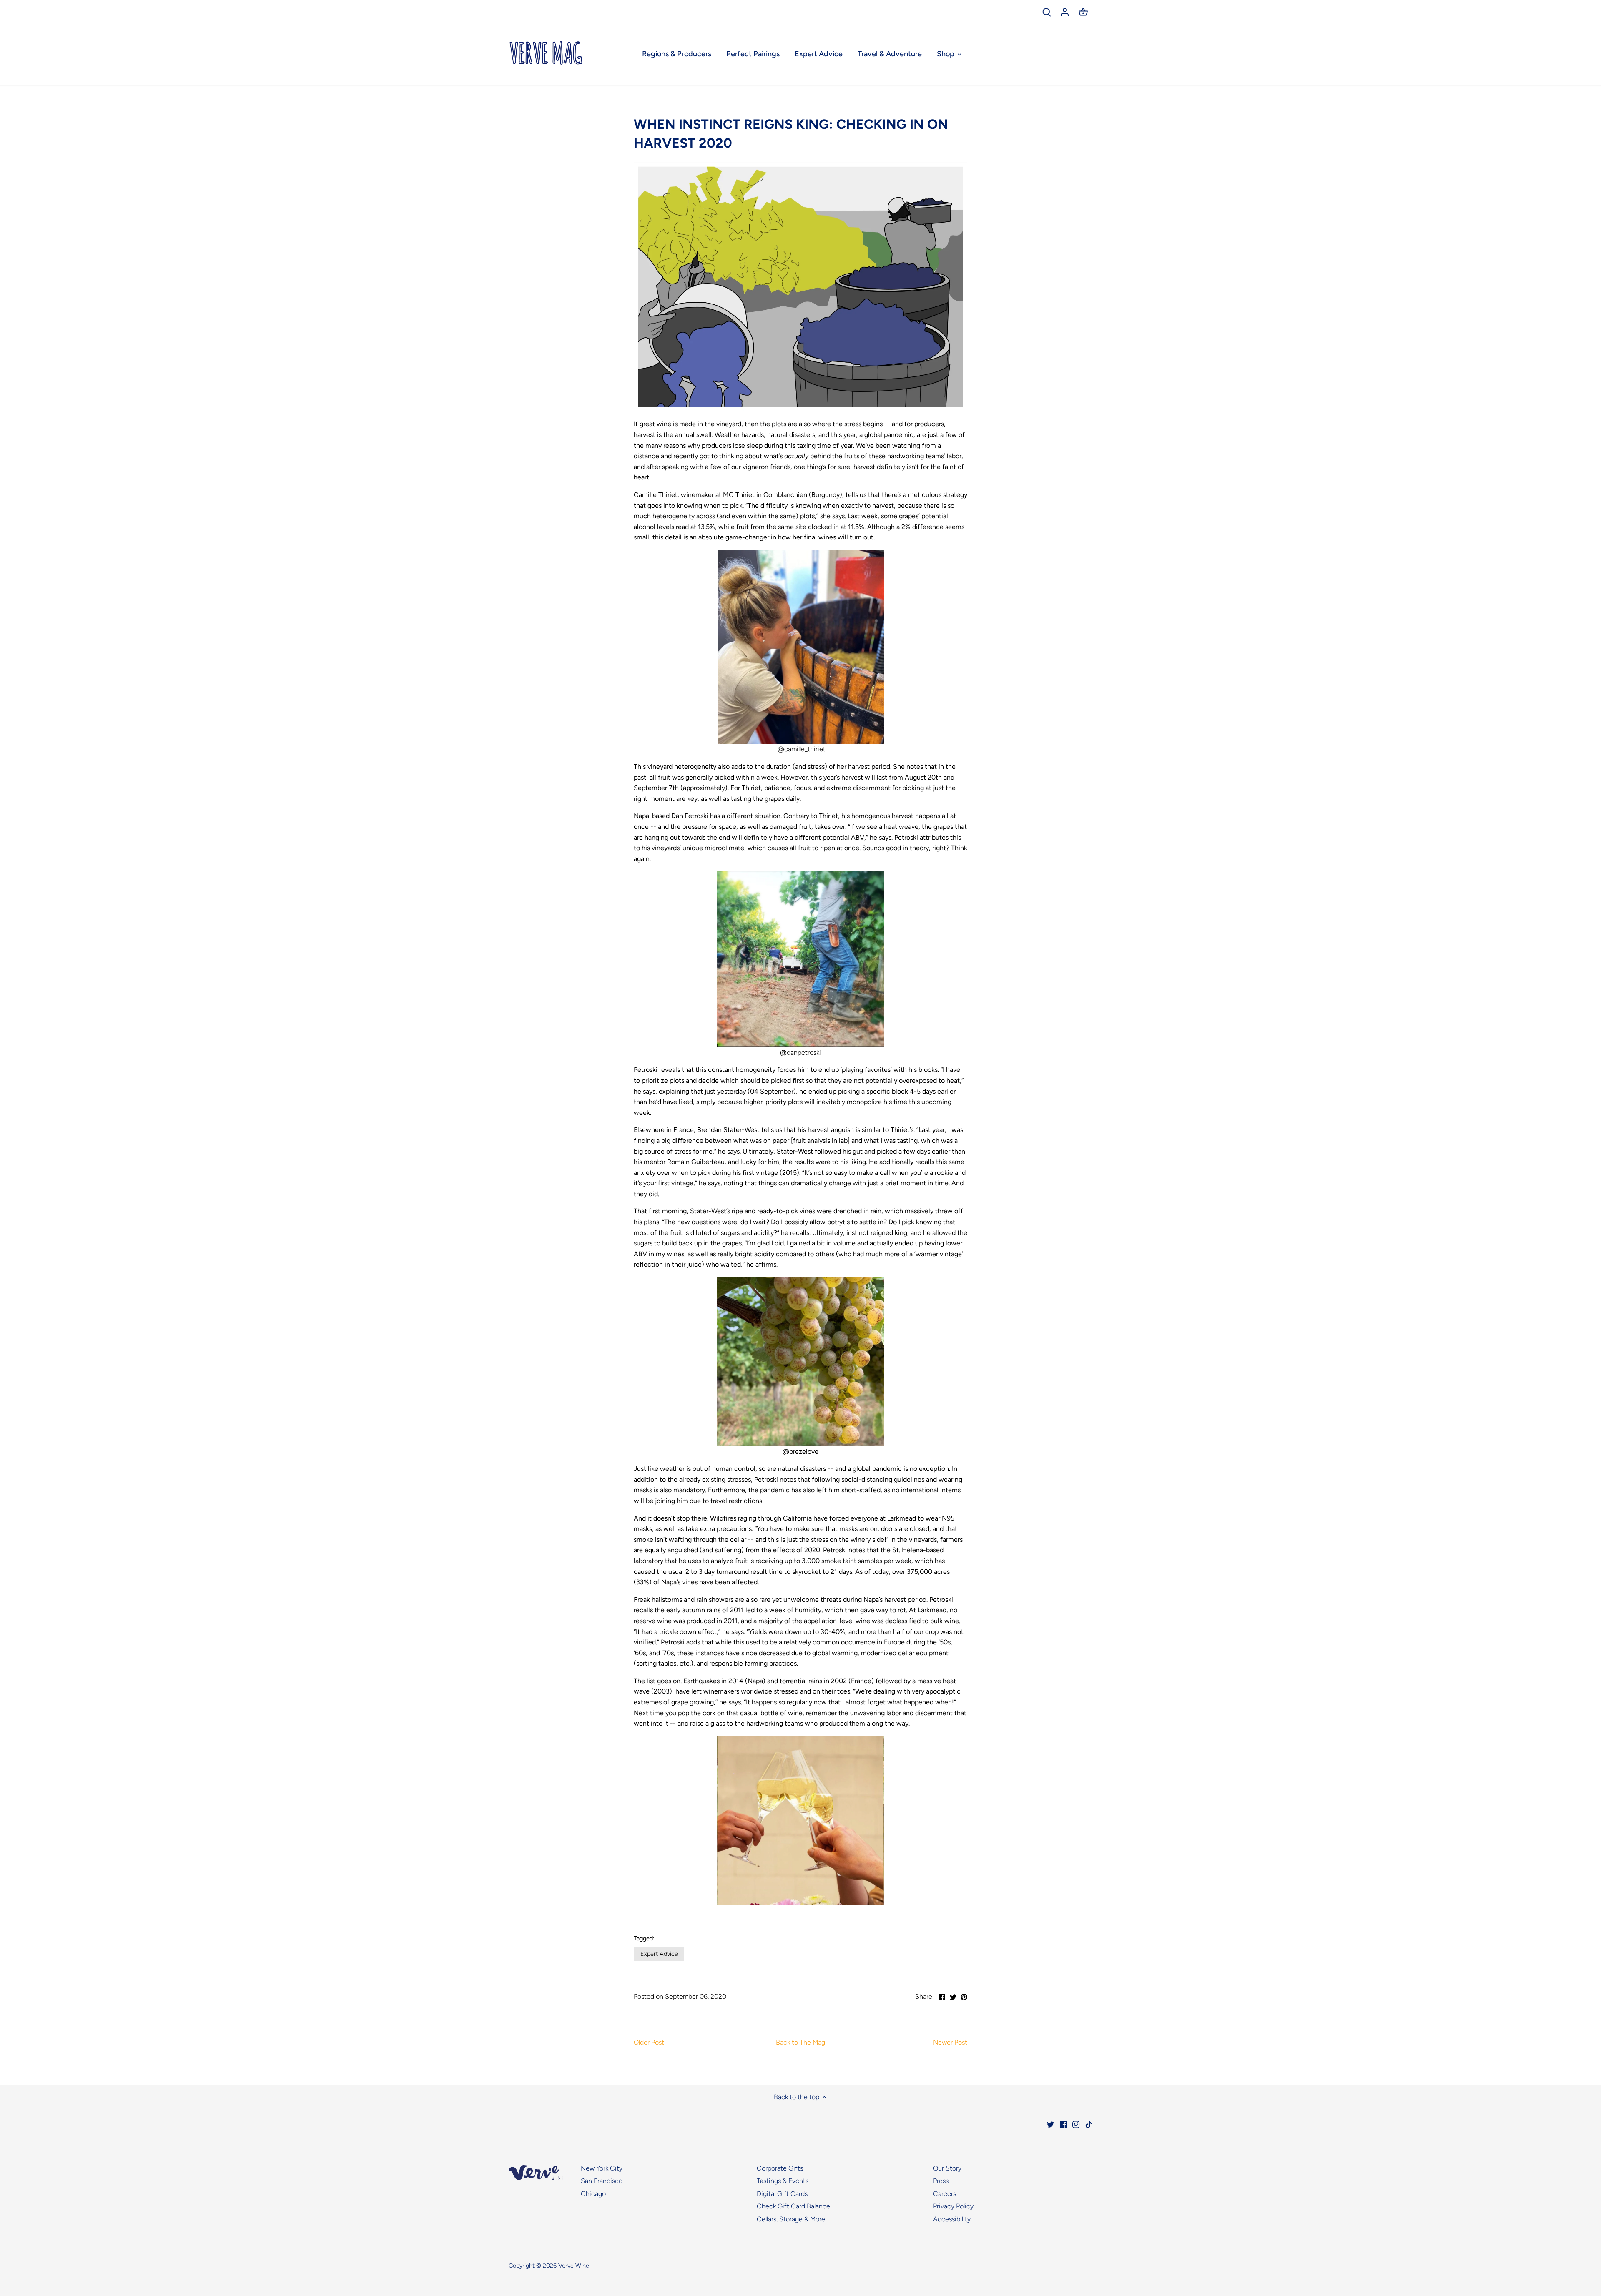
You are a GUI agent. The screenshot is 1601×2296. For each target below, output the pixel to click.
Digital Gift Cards (782, 2194)
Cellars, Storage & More (791, 2219)
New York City (602, 2168)
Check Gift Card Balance (793, 2206)
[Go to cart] (1083, 11)
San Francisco (602, 2181)
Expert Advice (659, 1954)
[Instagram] (1076, 2124)
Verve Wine (574, 2266)
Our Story (947, 2168)
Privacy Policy (953, 2206)
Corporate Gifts (780, 2168)
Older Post (649, 2042)
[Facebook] (1063, 2124)
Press (941, 2181)
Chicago (593, 2194)
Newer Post (950, 2042)
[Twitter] (1050, 2124)
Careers (945, 2194)
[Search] (1046, 11)
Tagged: (644, 1938)
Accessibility (952, 2219)
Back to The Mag (800, 2042)
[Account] (1065, 11)
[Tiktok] (1089, 2124)
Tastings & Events (783, 2181)
